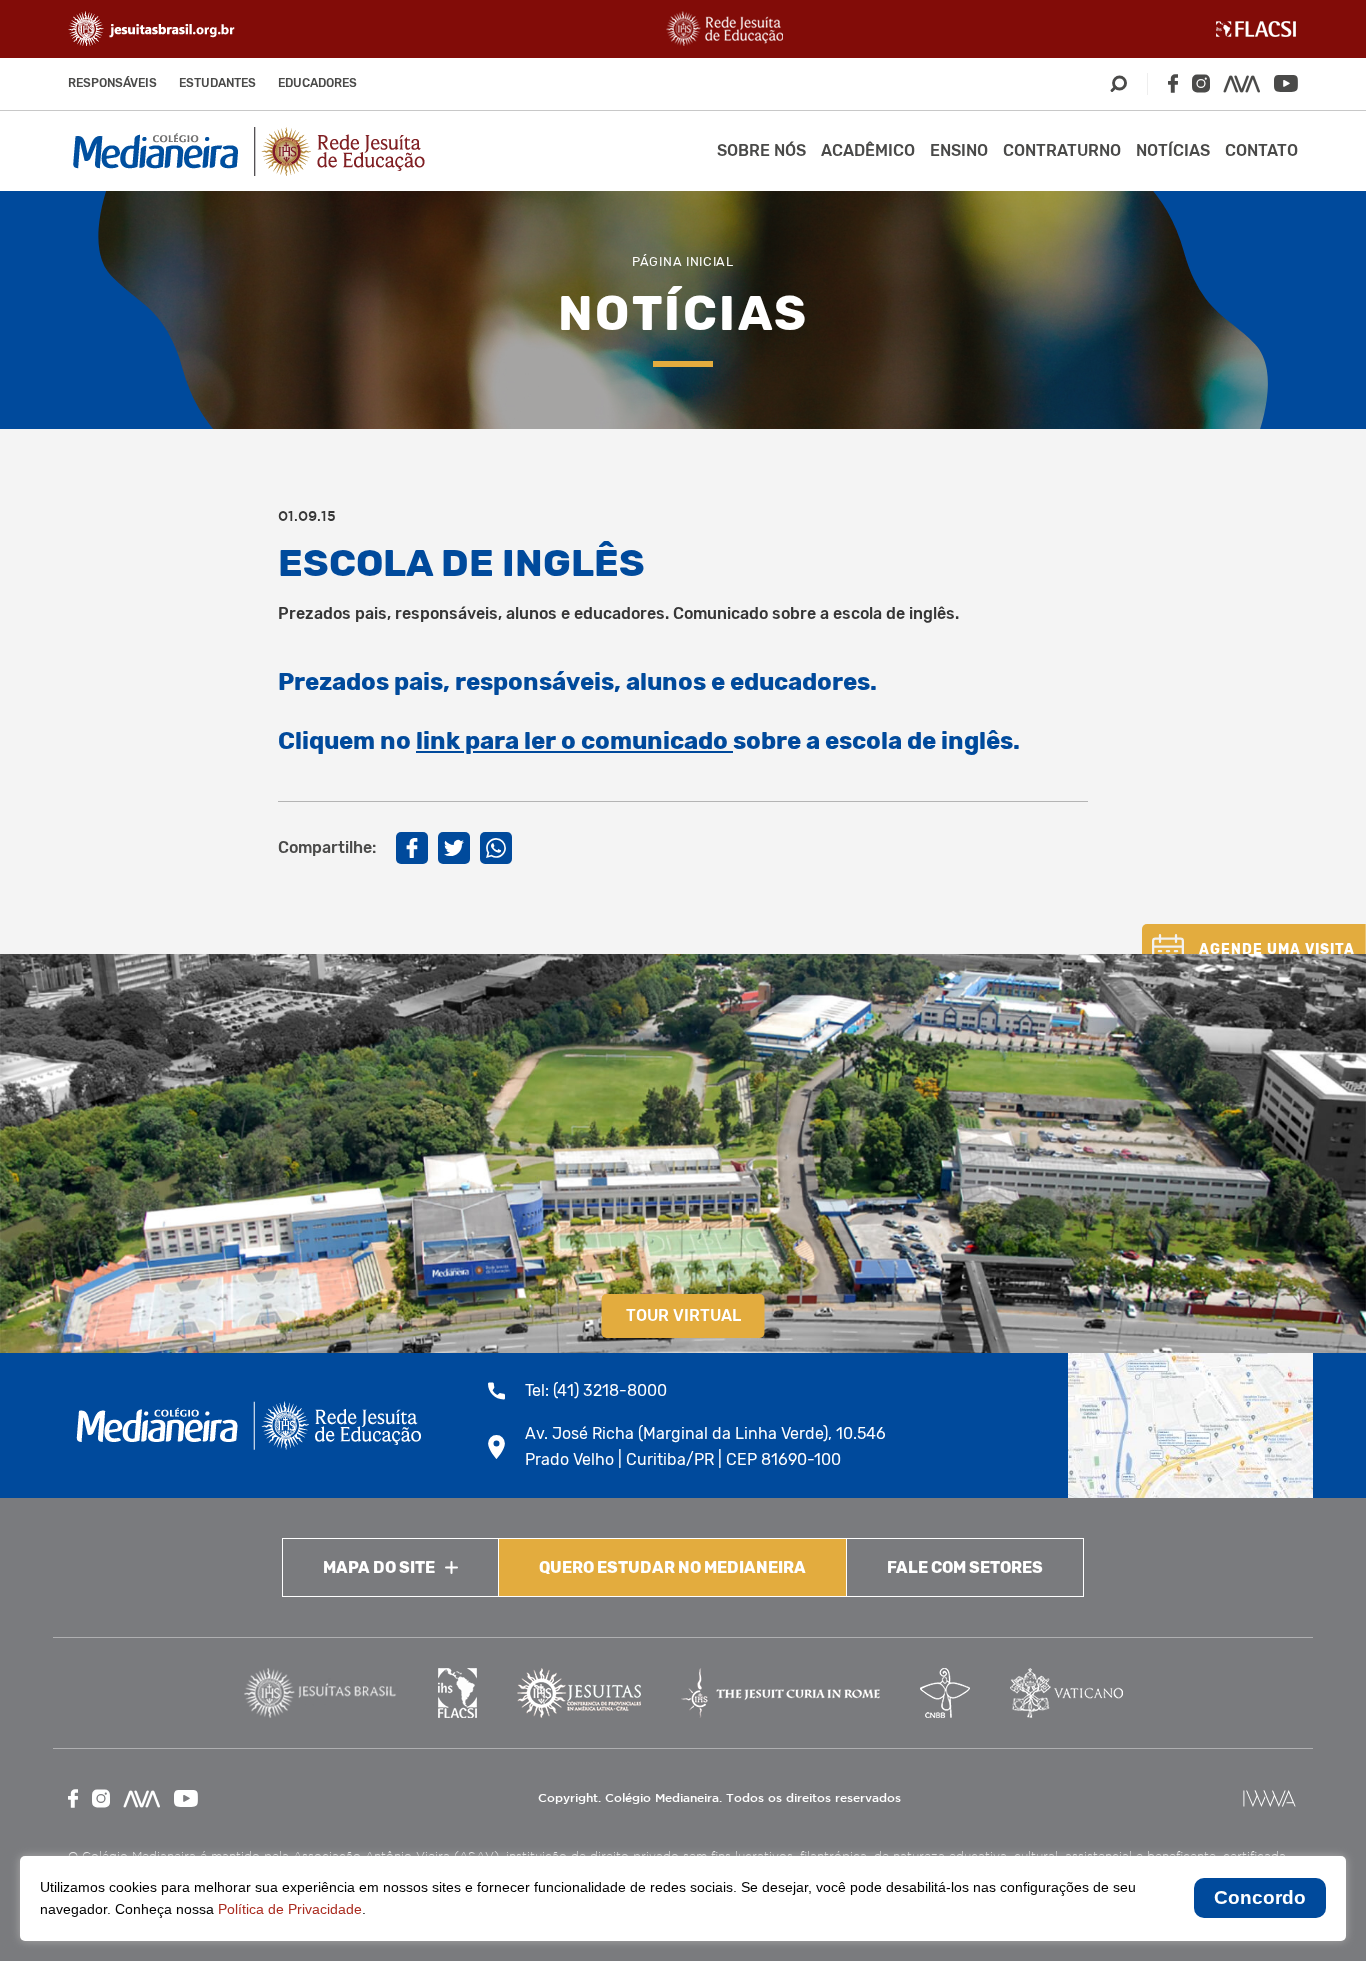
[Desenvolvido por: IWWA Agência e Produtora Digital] (1269, 1798)
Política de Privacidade (290, 1909)
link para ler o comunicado (574, 741)
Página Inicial (683, 261)
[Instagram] (1201, 83)
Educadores (317, 83)
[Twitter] (454, 848)
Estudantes (217, 83)
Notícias (1173, 150)
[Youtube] (1286, 83)
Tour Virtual (683, 1315)
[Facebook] (1173, 83)
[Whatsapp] (496, 848)
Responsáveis (112, 83)
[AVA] (1242, 84)
